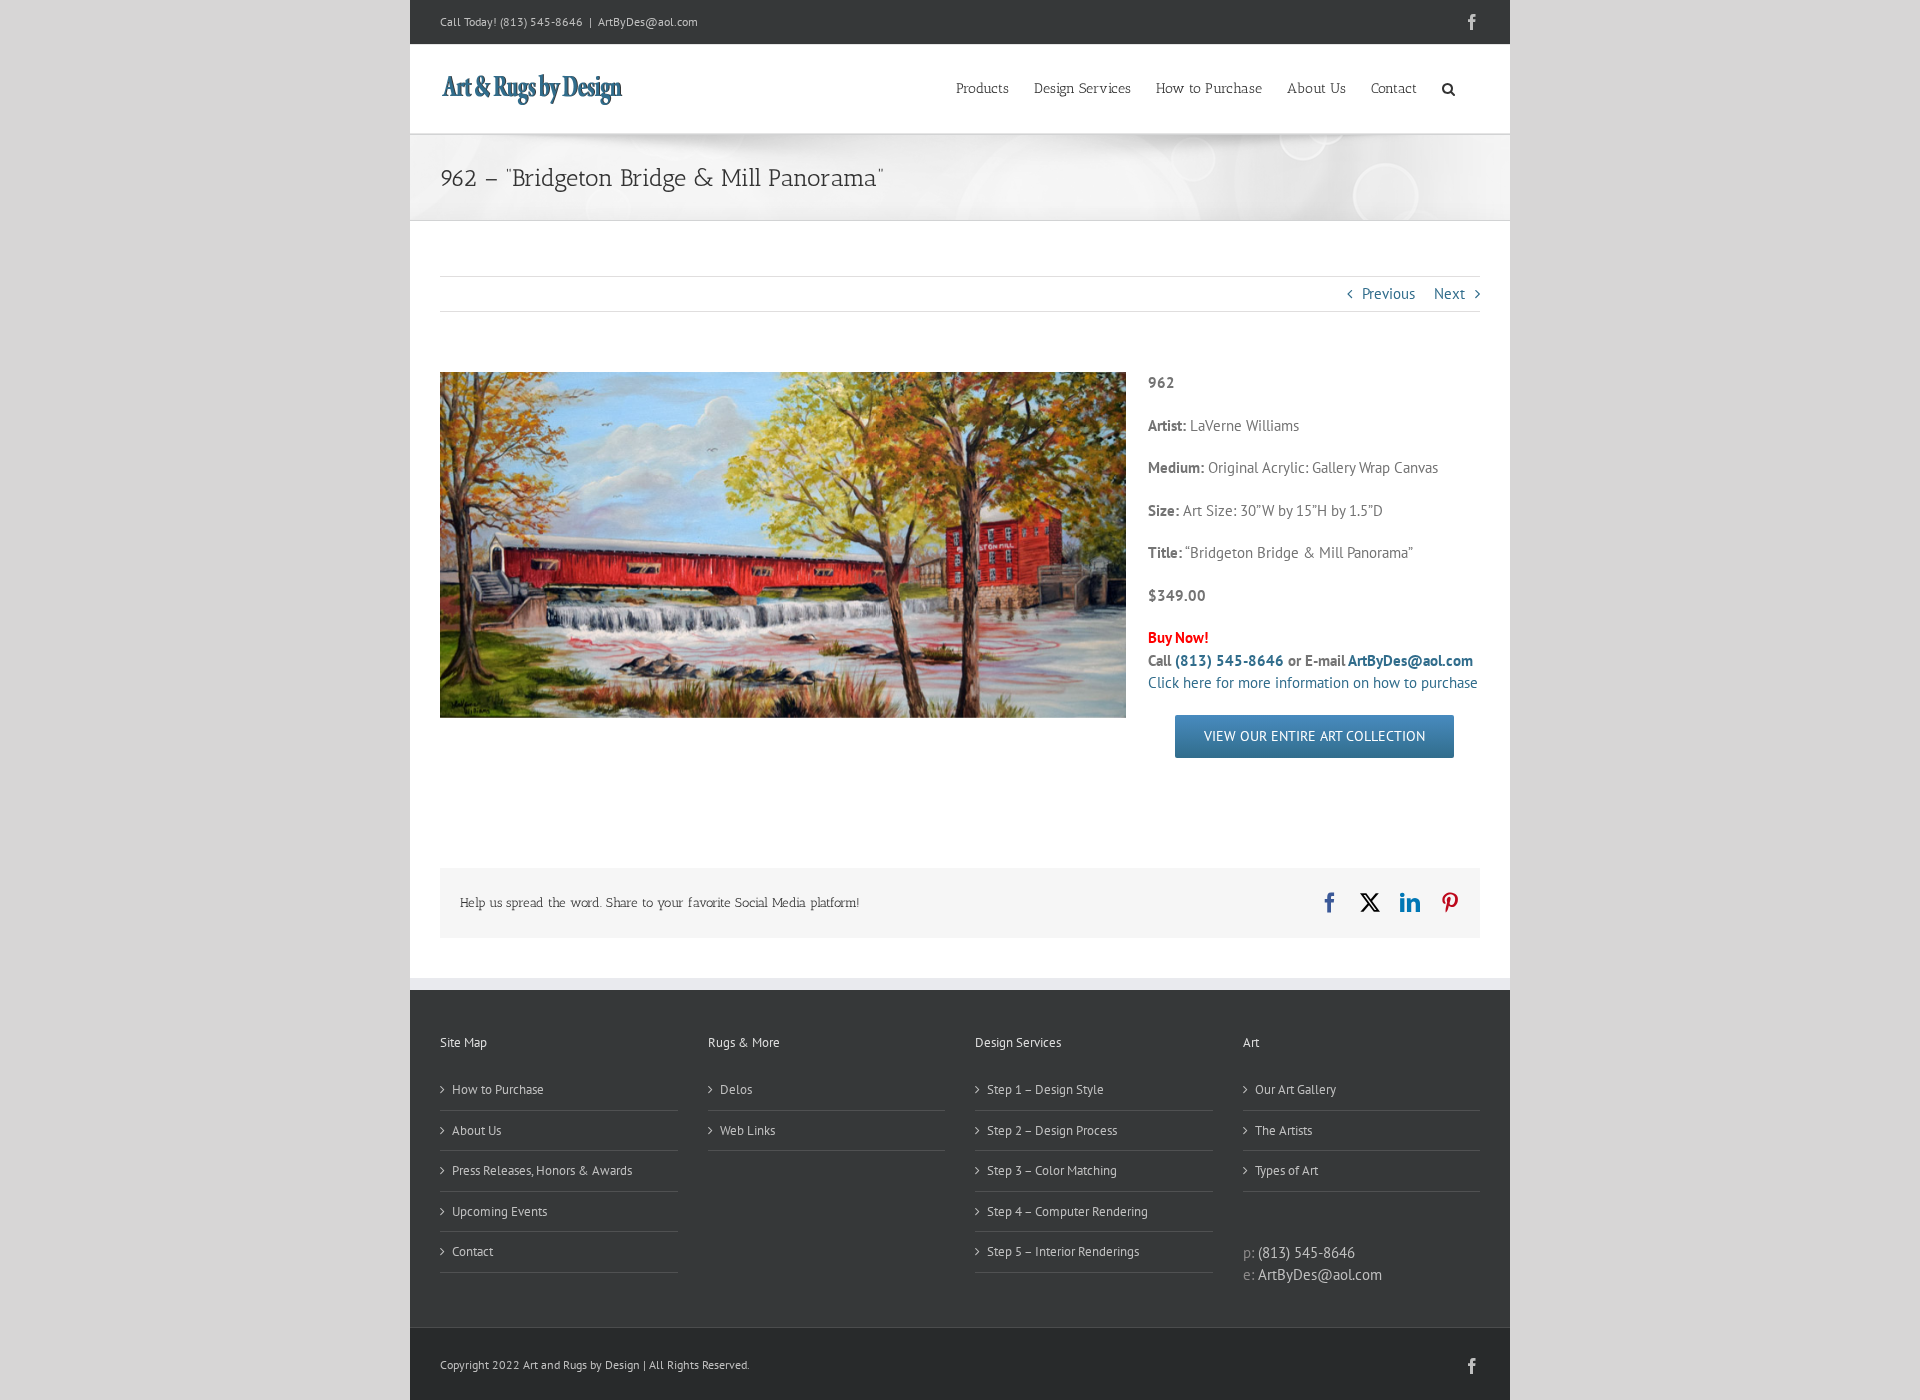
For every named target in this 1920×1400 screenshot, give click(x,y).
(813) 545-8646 (541, 21)
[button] (1448, 87)
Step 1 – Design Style (1045, 1089)
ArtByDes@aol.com (648, 21)
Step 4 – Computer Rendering (1067, 1211)
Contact (472, 1251)
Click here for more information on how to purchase (1313, 682)
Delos (736, 1089)
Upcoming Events (499, 1211)
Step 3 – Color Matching (1052, 1170)
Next (1449, 293)
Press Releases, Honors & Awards (542, 1170)
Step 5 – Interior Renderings (1063, 1251)
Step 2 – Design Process (1052, 1130)
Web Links (747, 1130)
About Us (476, 1130)
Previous (1388, 293)
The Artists (1283, 1130)
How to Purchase (498, 1089)
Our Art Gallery (1295, 1089)
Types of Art (1286, 1170)
